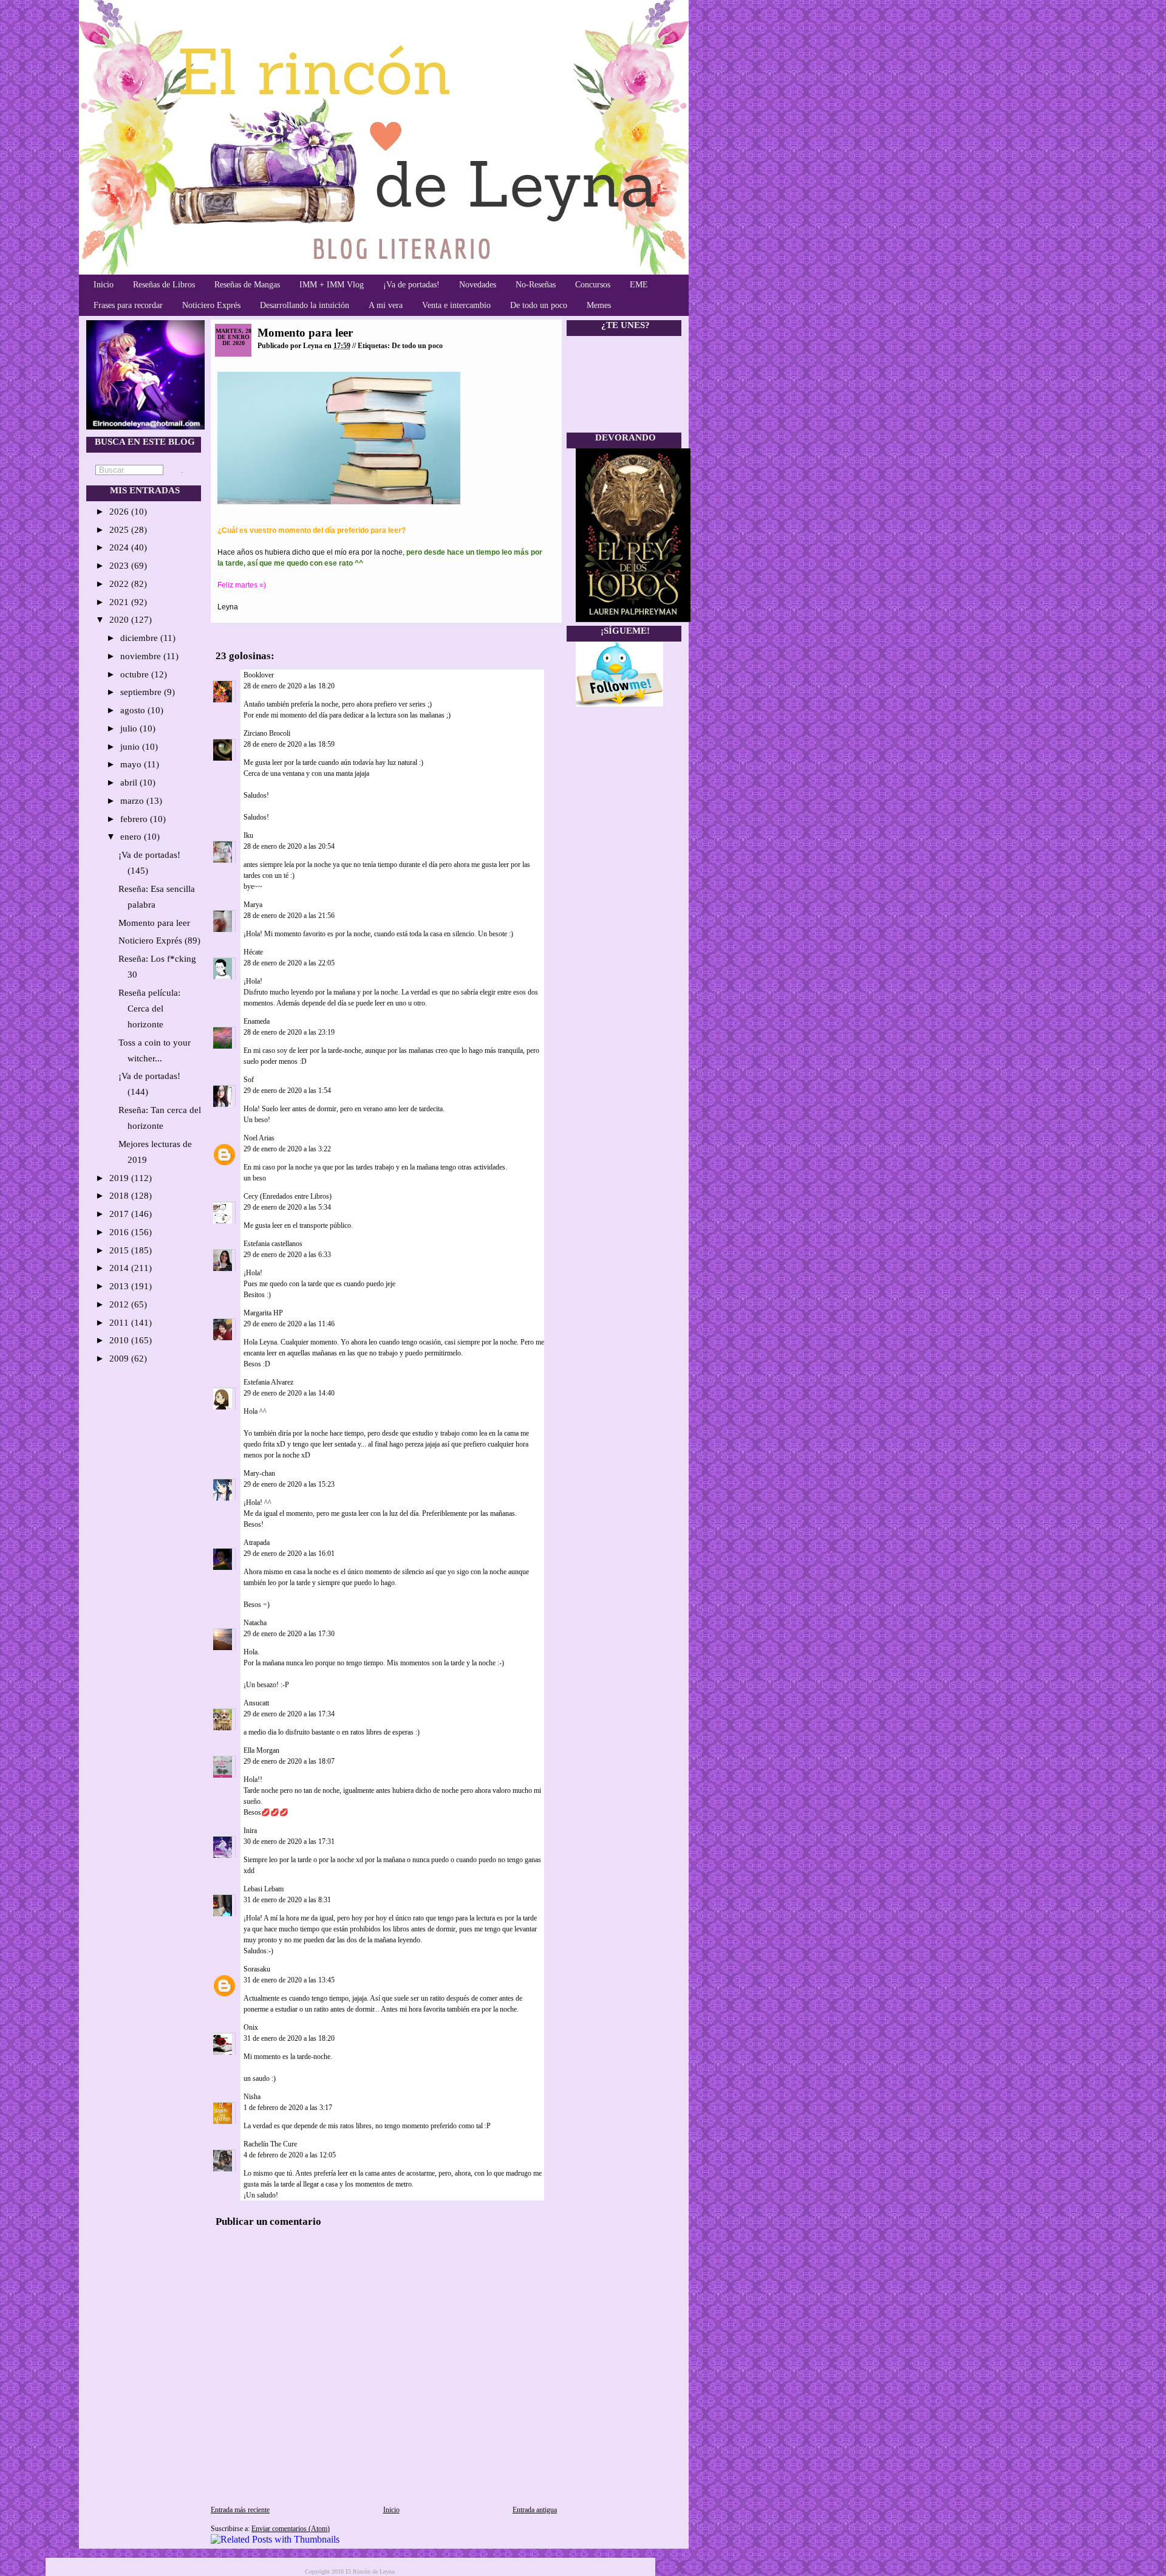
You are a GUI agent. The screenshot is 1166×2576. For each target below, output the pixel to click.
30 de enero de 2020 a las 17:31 (289, 1841)
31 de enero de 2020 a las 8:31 (287, 1900)
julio (130, 728)
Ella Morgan (261, 1750)
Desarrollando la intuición (305, 305)
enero (132, 837)
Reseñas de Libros (164, 285)
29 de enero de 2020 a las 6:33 (287, 1255)
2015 (120, 1250)
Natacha (255, 1623)
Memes (599, 305)
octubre (136, 674)
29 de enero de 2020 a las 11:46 (289, 1324)
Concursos (593, 285)
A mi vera (386, 305)
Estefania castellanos (273, 1244)
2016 (120, 1232)
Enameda (257, 1021)
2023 (120, 566)
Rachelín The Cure (270, 2144)
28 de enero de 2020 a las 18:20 (289, 686)
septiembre (142, 692)
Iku (248, 835)
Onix (251, 2027)
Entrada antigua (535, 2510)
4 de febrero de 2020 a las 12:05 (290, 2155)
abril (130, 783)
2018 (120, 1196)
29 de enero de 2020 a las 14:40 (289, 1393)
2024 (120, 547)
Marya (253, 905)
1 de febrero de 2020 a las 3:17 (288, 2108)
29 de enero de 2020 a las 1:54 (287, 1091)
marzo (133, 801)
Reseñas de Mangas (247, 285)
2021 (120, 602)
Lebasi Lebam (264, 1889)
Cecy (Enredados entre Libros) (288, 1196)
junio (131, 747)
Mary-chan (259, 1473)
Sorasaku (257, 1969)
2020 (120, 620)
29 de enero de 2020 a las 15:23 (289, 1484)
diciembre (140, 638)
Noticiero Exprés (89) (159, 940)
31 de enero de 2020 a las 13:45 (289, 1980)
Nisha (252, 2097)
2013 (120, 1286)
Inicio (104, 285)
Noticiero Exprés (211, 305)
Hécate (253, 952)
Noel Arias (259, 1138)
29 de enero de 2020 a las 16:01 (289, 1553)
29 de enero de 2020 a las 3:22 (287, 1149)
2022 (120, 584)
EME (639, 285)
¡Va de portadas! (411, 285)
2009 (120, 1358)
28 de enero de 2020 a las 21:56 (289, 916)
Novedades (478, 285)
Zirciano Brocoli (267, 733)
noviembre (142, 656)
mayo (132, 764)
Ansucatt (256, 1703)
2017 (120, 1214)
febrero (135, 819)
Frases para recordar (128, 305)
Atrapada (257, 1543)
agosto (134, 710)
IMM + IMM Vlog (332, 285)
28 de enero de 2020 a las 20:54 (289, 846)
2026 (120, 512)
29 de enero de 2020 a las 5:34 (287, 1207)
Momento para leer (154, 923)
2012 (120, 1304)
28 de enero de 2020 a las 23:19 (289, 1032)
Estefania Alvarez (268, 1382)
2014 (120, 1268)
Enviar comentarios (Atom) (291, 2529)
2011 (120, 1323)
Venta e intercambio (456, 305)
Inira (250, 1831)
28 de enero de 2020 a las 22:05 (289, 963)
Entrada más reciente (240, 2510)
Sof (249, 1080)
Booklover (259, 675)
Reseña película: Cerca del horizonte (149, 1009)
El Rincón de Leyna (370, 2571)
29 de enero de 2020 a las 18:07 (289, 1761)
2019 (120, 1178)
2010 (120, 1340)
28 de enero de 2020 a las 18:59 (289, 744)
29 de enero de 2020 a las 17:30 (289, 1634)
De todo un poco (539, 305)
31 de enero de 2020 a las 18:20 (289, 2038)
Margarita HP (263, 1313)
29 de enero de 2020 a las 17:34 (289, 1714)
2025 (120, 530)
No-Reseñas (536, 285)
